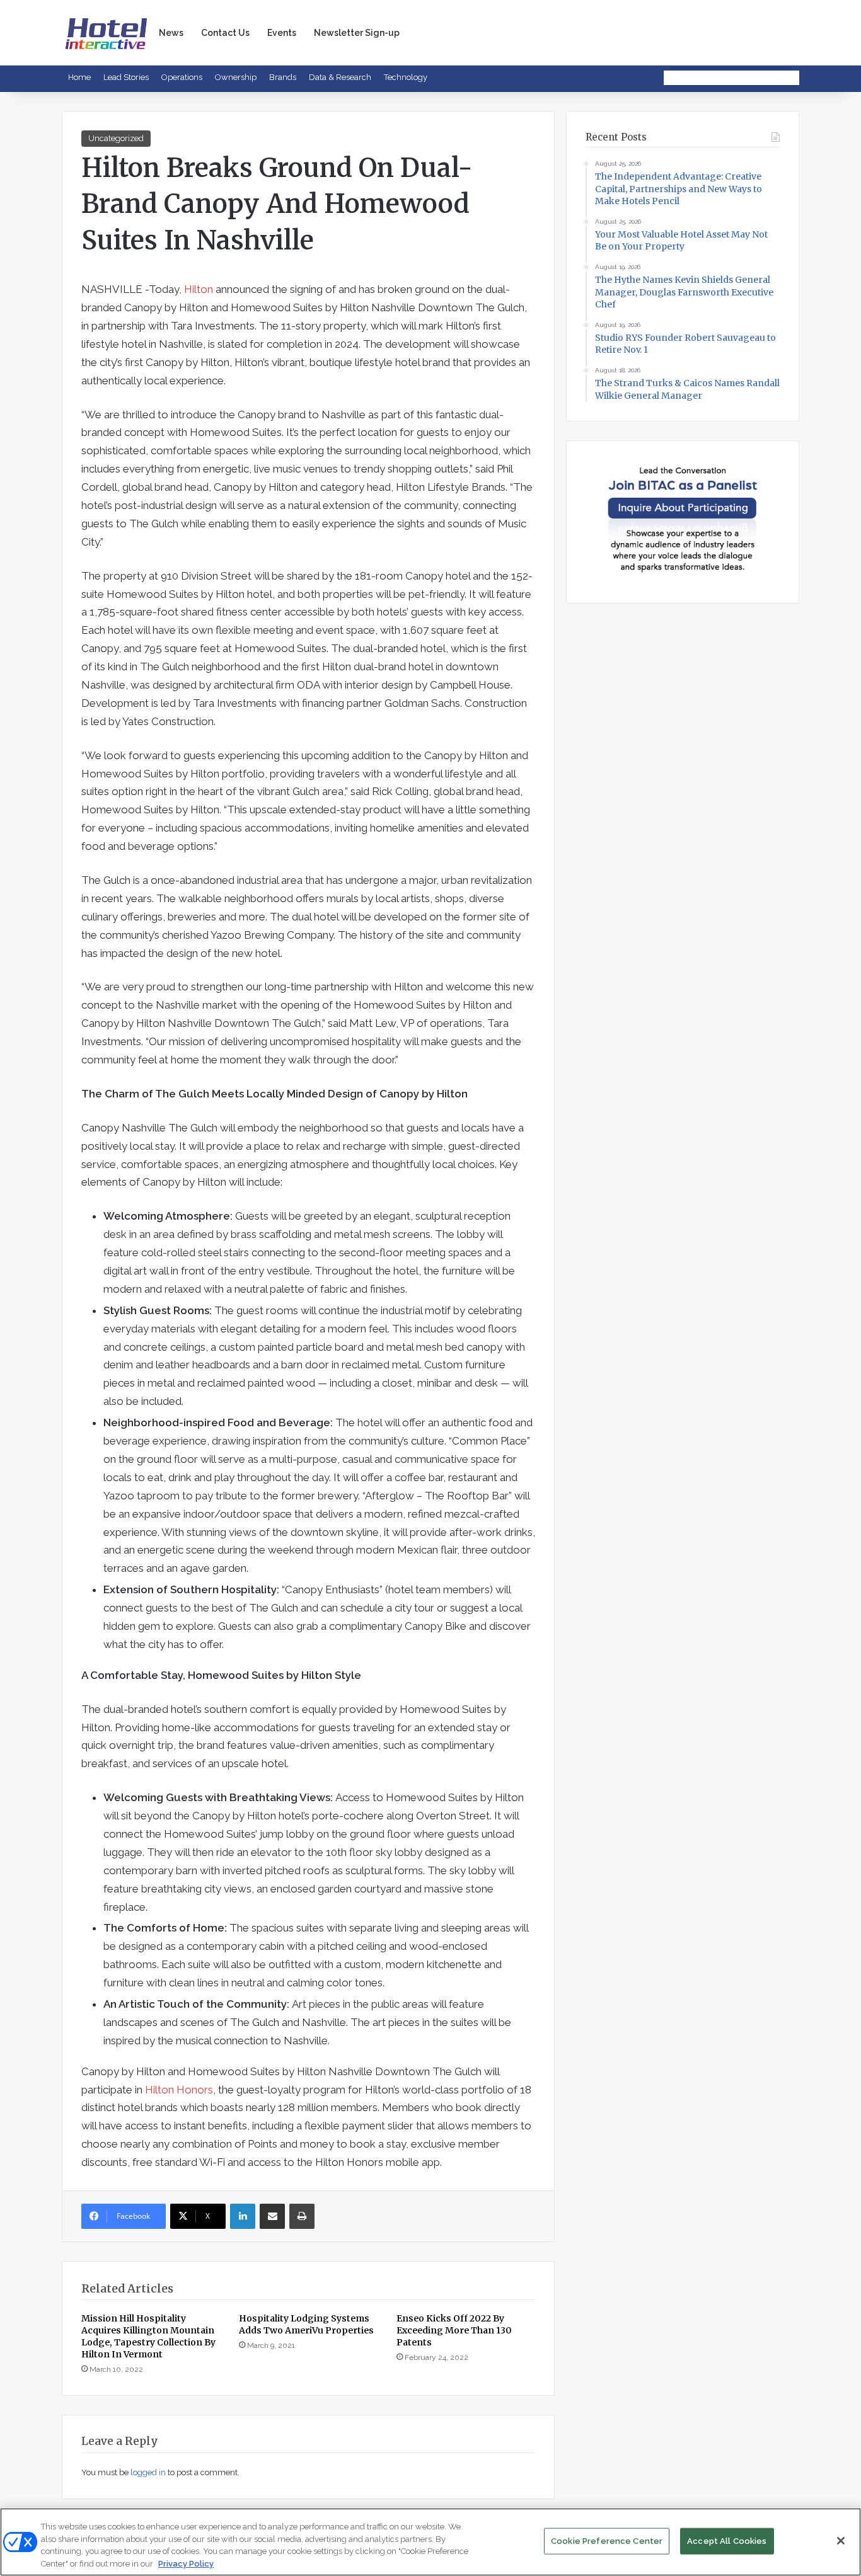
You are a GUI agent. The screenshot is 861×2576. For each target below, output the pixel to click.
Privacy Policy (186, 2563)
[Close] (841, 2541)
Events (282, 33)
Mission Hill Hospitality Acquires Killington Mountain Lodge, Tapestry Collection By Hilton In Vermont (148, 2336)
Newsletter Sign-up (357, 33)
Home (79, 77)
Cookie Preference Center (607, 2541)
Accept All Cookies (727, 2541)
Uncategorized (116, 138)
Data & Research (340, 77)
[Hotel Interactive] (106, 32)
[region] (430, 2542)
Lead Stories (126, 77)
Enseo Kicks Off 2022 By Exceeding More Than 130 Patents (454, 2330)
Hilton (199, 289)
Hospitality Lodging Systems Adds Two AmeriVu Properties (306, 2324)
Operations (182, 77)
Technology (406, 77)
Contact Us (225, 33)
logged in (148, 2472)
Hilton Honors (179, 2090)
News (171, 33)
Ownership (236, 77)
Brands (283, 77)
